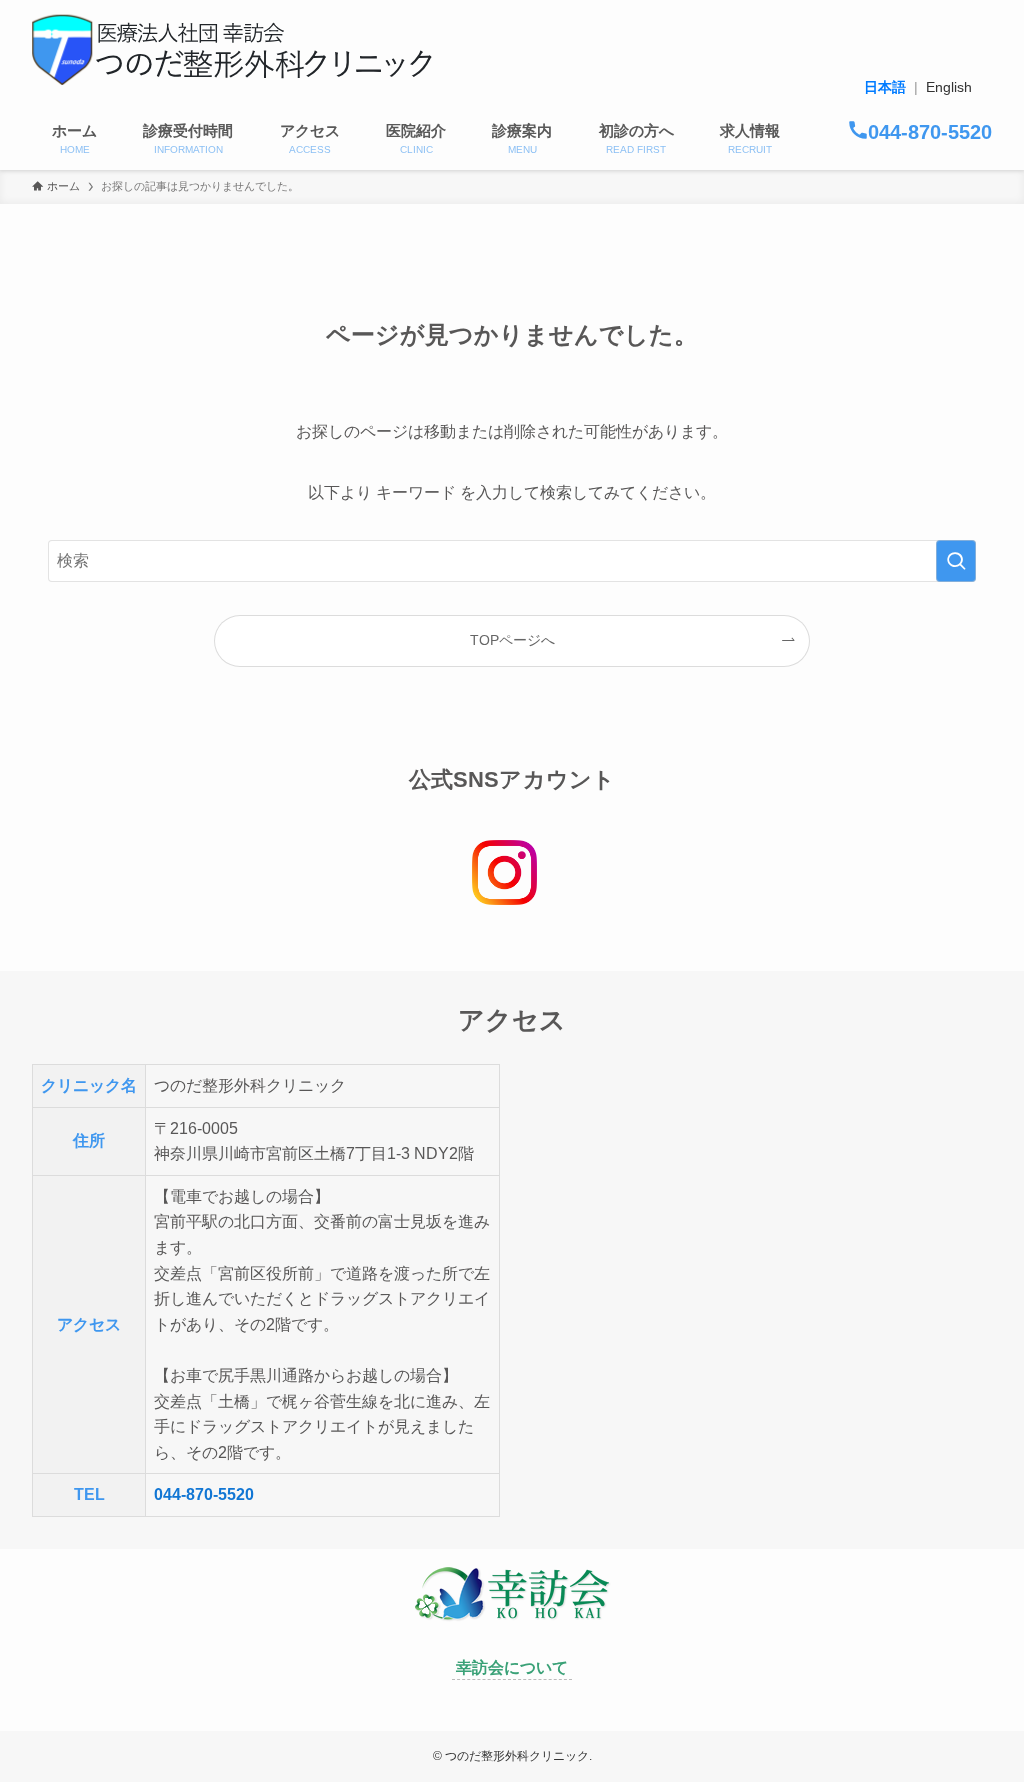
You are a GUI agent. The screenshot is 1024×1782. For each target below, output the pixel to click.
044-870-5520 (204, 1494)
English (949, 87)
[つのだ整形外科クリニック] (232, 50)
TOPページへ (512, 640)
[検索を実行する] (956, 561)
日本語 (885, 87)
